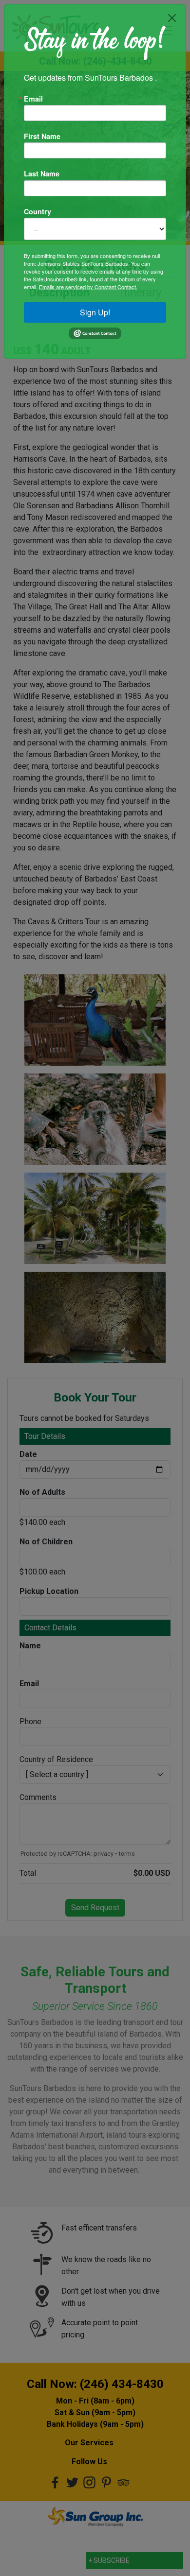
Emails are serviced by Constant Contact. (88, 287)
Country (38, 211)
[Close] (172, 18)
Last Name (42, 173)
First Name (42, 136)
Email (33, 99)
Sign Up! (95, 312)
